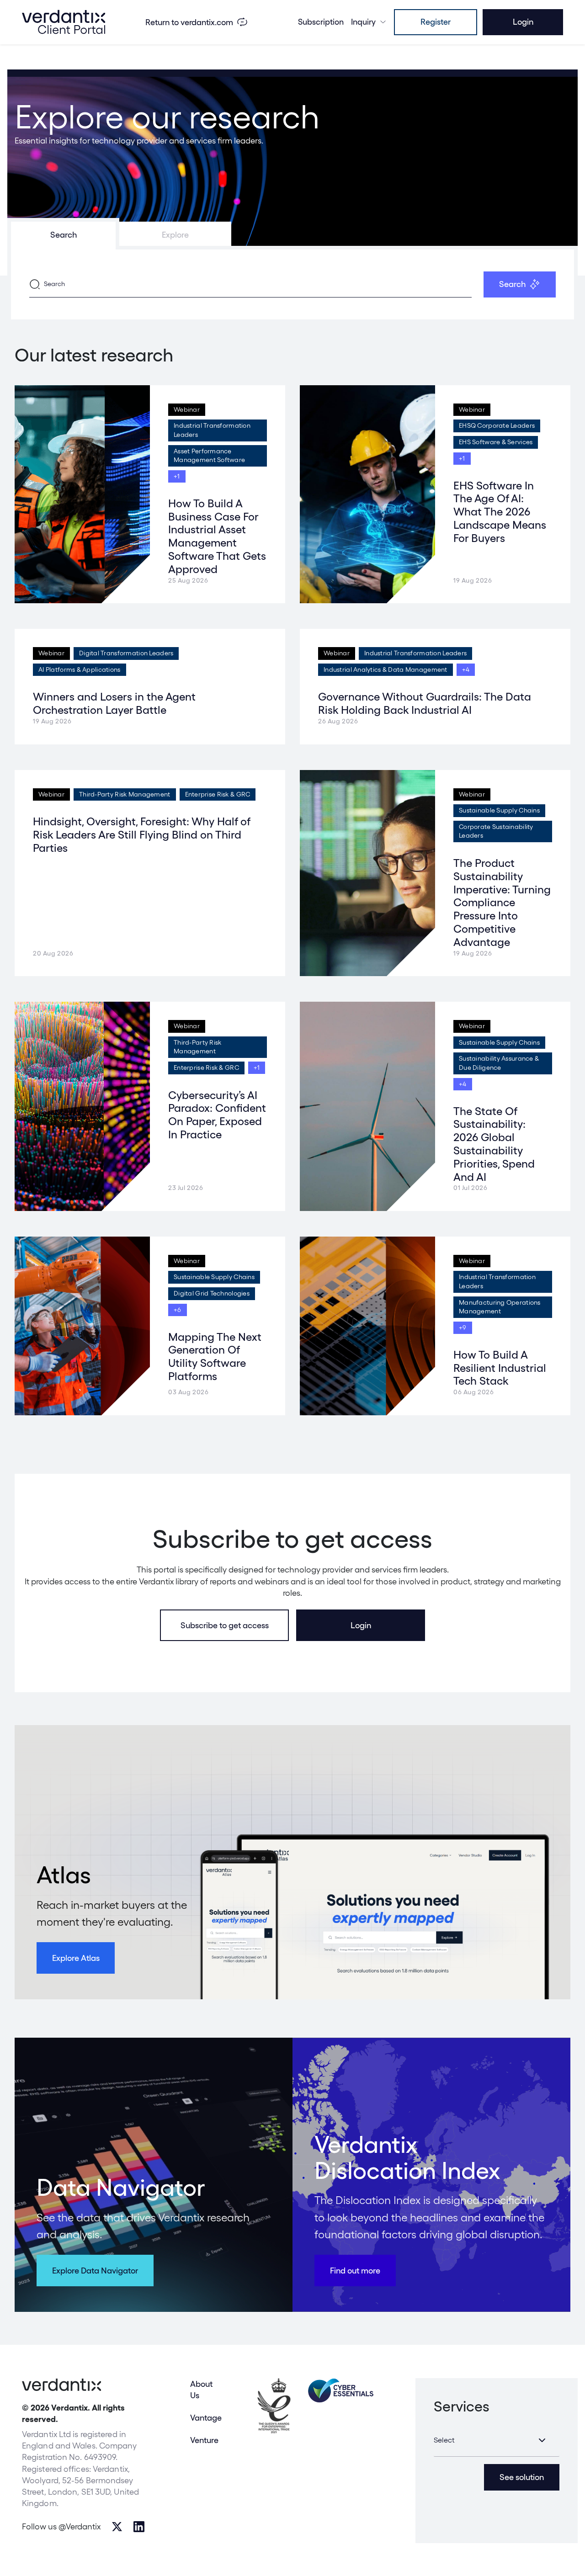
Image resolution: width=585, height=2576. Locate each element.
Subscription (321, 22)
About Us (201, 2390)
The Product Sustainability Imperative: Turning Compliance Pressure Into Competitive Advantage (502, 903)
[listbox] (497, 2440)
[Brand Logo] (64, 22)
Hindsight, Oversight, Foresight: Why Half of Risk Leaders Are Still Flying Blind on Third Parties (141, 835)
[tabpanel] (292, 284)
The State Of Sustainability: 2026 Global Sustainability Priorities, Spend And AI (494, 1144)
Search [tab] (64, 235)
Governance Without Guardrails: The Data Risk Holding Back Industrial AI (425, 703)
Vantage (206, 2418)
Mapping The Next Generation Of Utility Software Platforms (215, 1357)
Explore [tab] (175, 235)
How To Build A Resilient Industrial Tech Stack (500, 1368)
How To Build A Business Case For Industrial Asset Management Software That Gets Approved (217, 536)
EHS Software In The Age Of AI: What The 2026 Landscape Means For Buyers (500, 512)
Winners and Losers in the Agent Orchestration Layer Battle (114, 703)
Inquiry (363, 22)
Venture (204, 2440)
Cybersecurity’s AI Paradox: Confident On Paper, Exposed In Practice (217, 1115)
